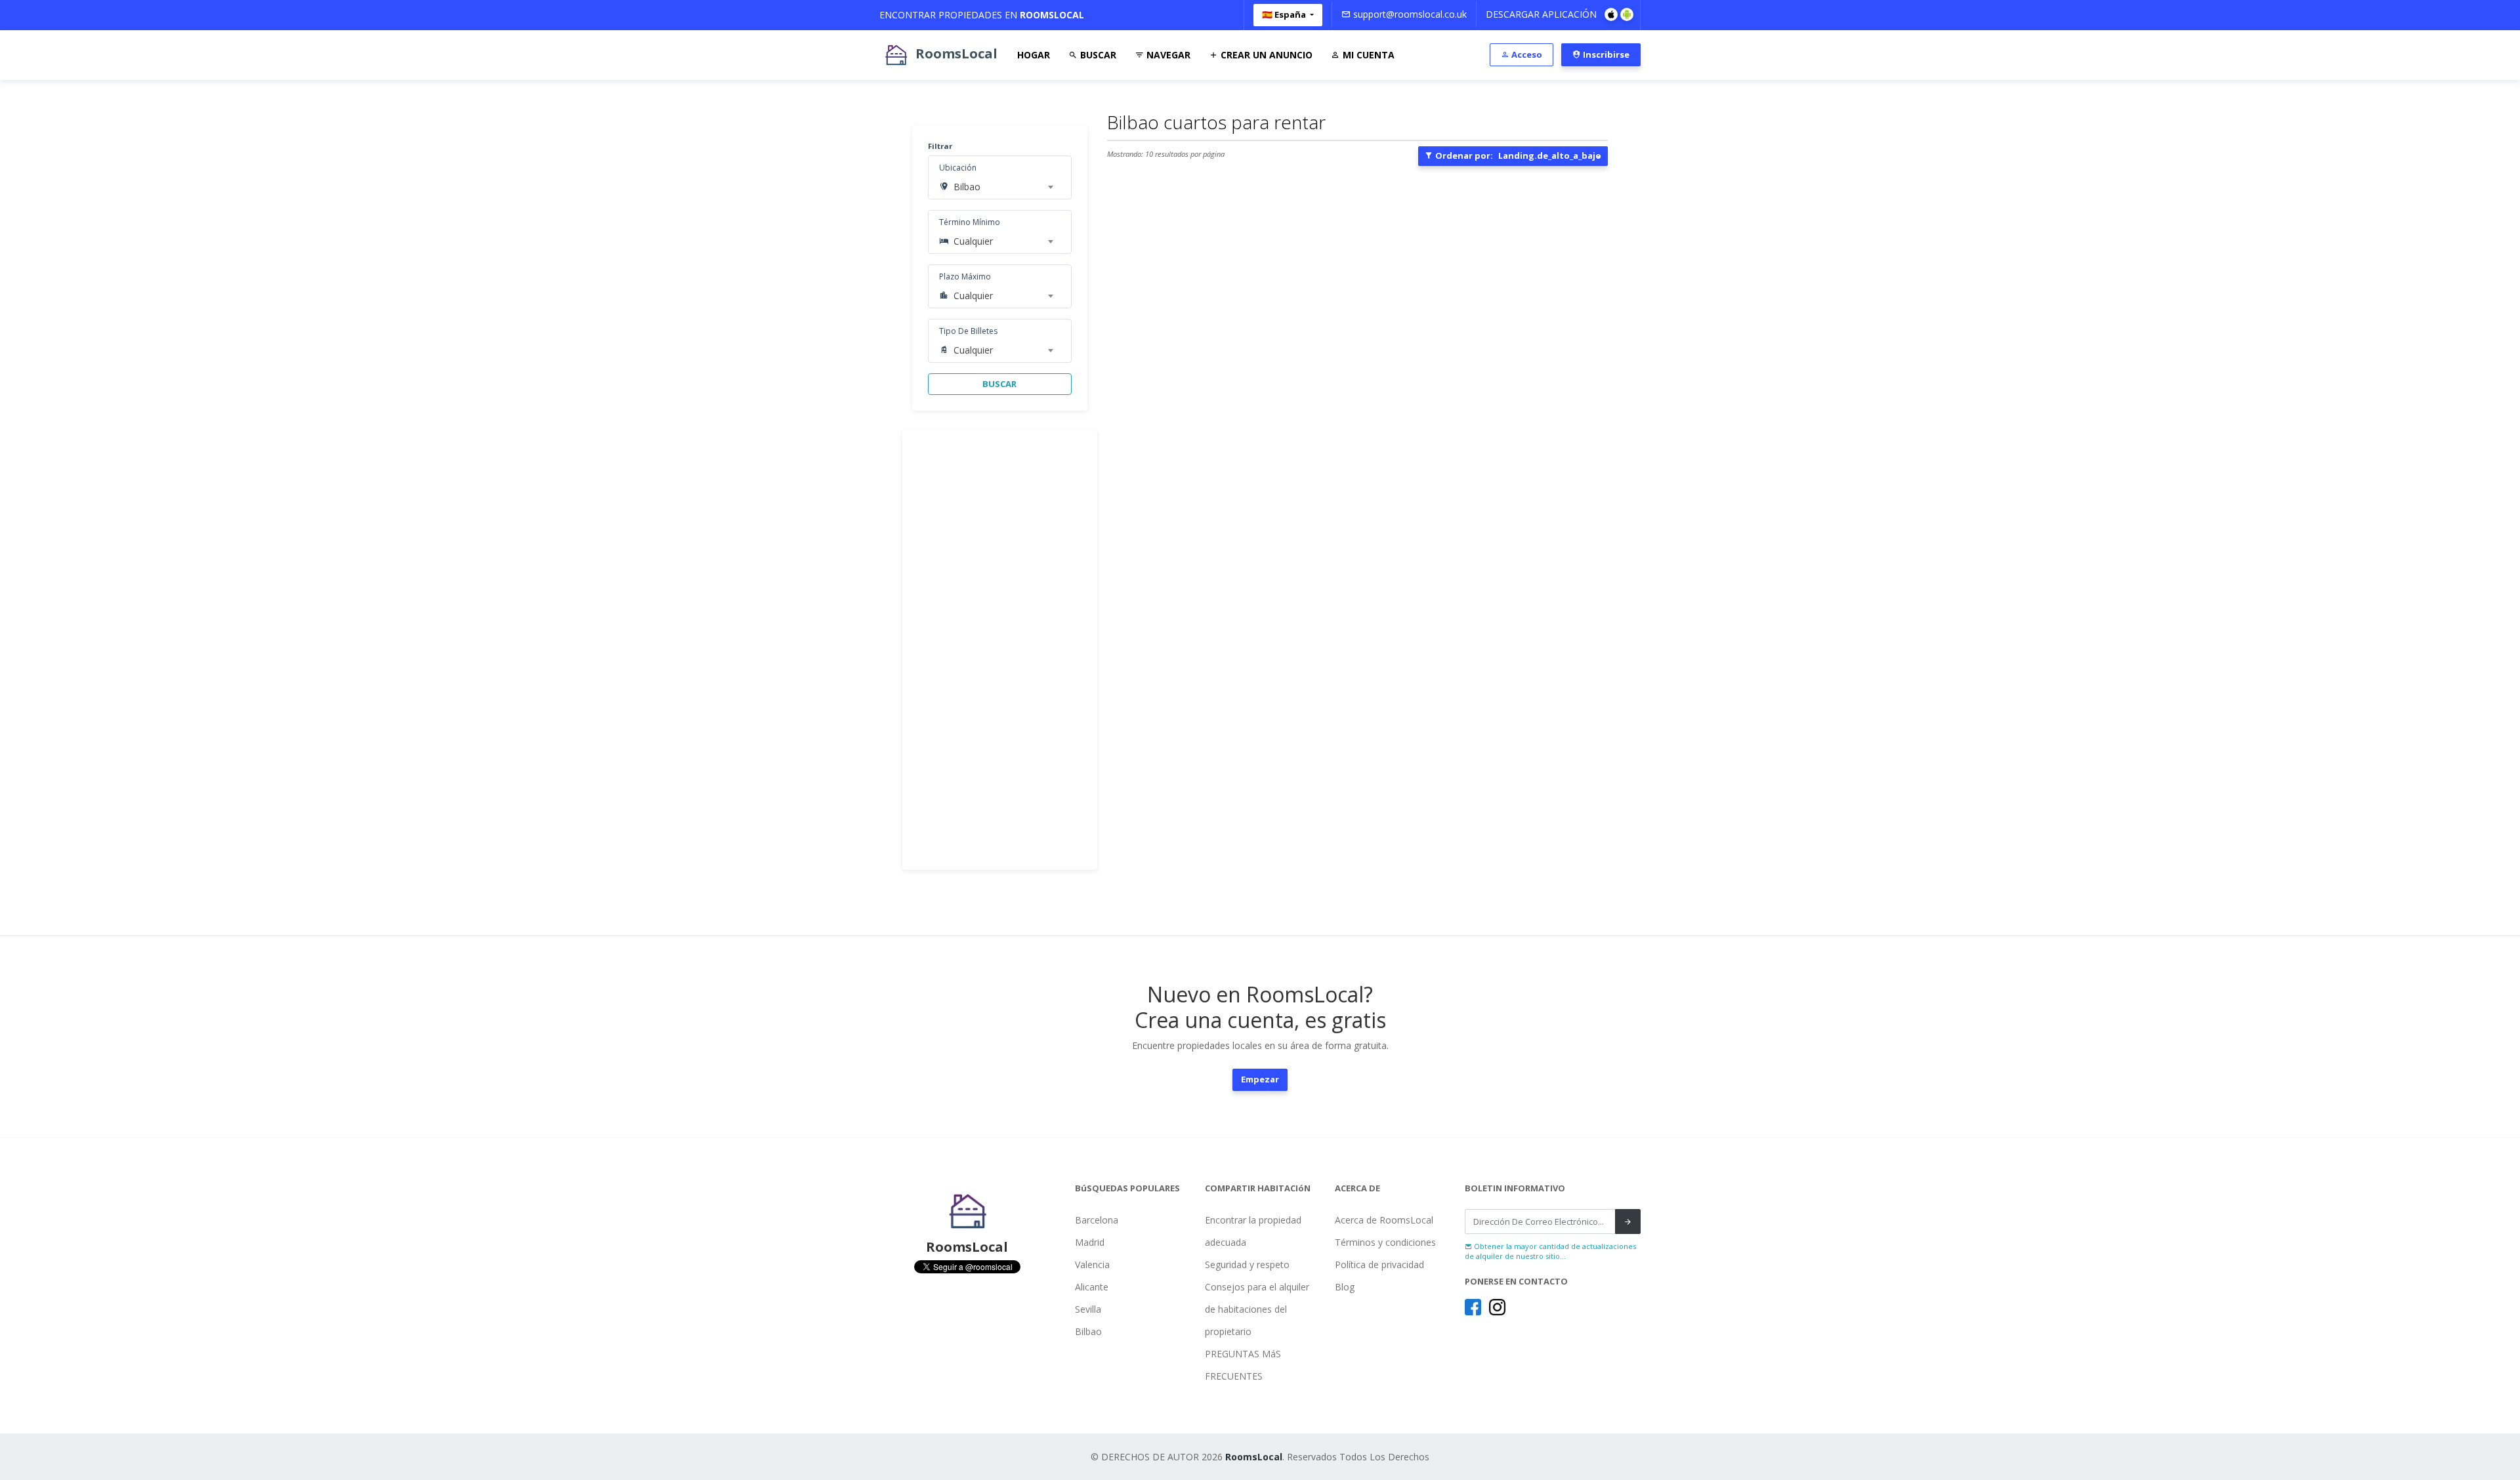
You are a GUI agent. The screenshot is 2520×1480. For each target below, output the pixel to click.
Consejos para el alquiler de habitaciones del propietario (1257, 1309)
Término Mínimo (970, 222)
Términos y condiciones (1385, 1242)
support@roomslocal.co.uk (1409, 14)
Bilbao (1088, 1331)
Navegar (1167, 55)
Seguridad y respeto (1247, 1264)
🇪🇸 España (1285, 14)
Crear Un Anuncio (1265, 55)
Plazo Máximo (965, 277)
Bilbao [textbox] (967, 187)
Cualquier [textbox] (973, 241)
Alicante (1092, 1287)
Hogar (1034, 55)
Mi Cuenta (1367, 55)
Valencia (1092, 1264)
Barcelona (1097, 1220)
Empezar (1260, 1079)
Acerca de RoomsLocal (1384, 1220)
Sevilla (1088, 1309)
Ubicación (958, 168)
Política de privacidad (1379, 1264)
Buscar (1097, 55)
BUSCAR (999, 384)
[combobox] (1003, 187)
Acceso (1526, 54)
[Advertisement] (1000, 650)
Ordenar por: (1517, 155)
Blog (1345, 1287)
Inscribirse (1605, 54)
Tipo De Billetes (968, 331)
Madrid (1090, 1242)
